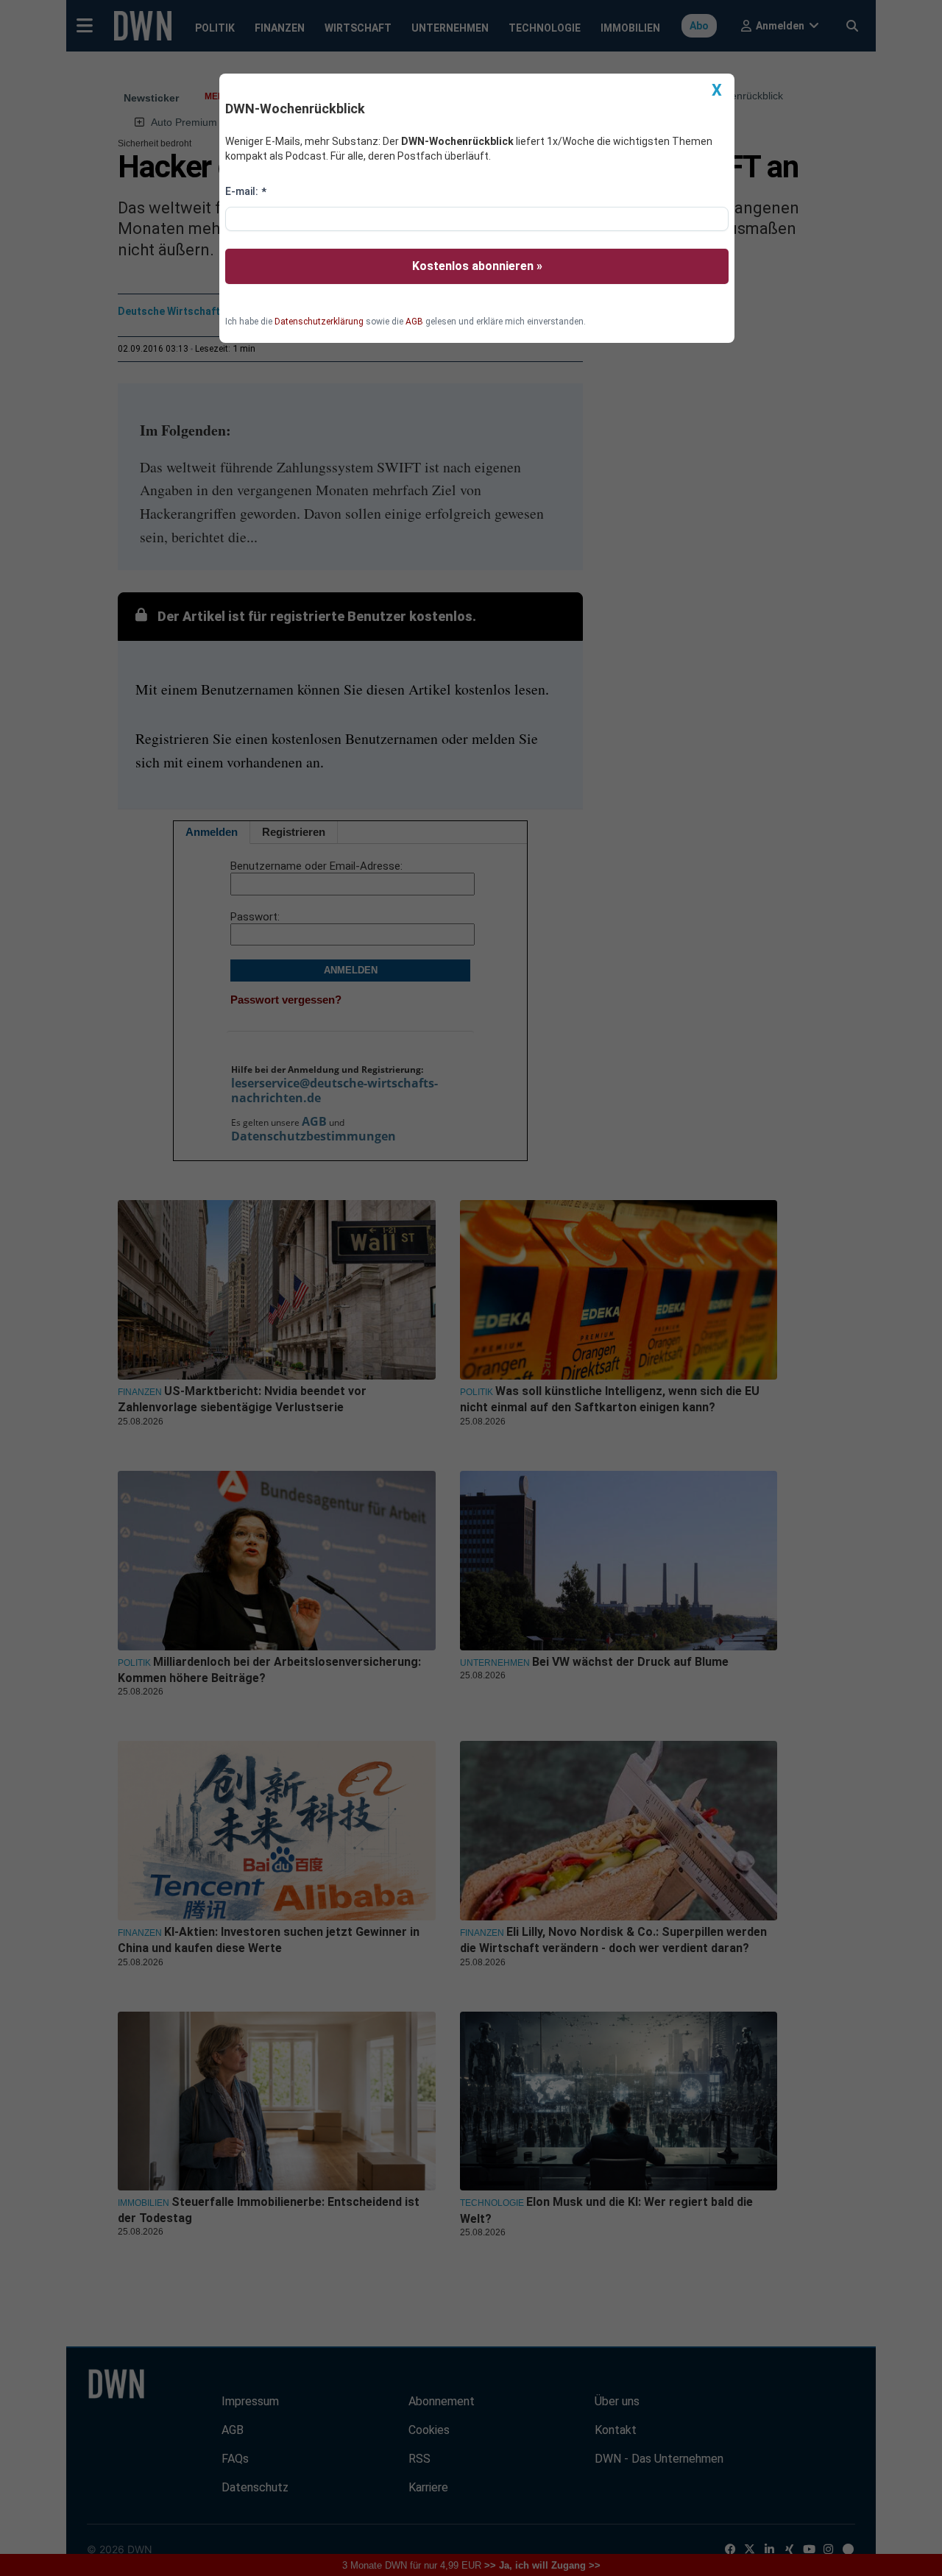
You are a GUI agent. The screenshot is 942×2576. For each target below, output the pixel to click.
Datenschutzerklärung (319, 322)
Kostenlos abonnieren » (477, 266)
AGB (414, 322)
